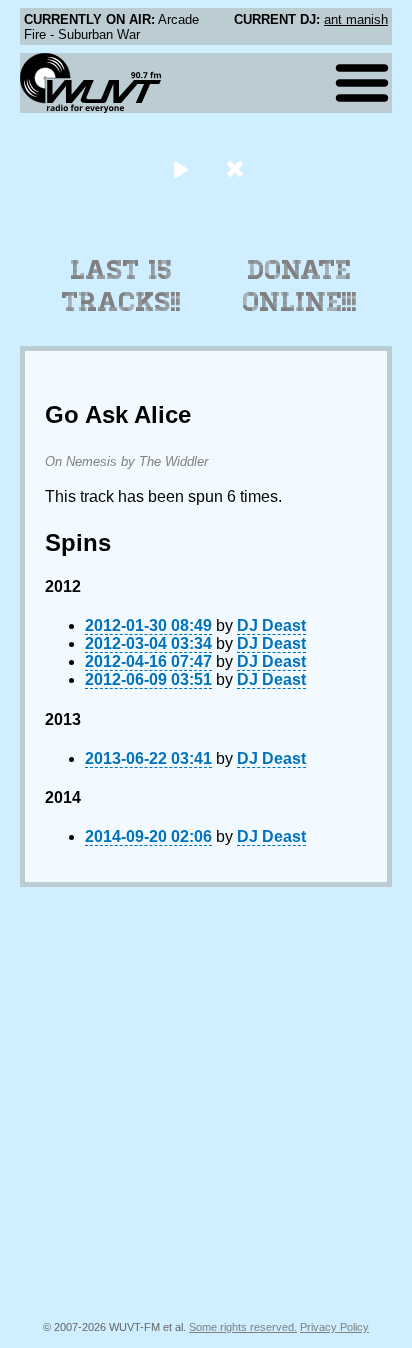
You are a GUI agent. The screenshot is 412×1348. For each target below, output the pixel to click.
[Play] (180, 168)
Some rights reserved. (243, 1327)
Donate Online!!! (300, 286)
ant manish (356, 19)
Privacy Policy (334, 1327)
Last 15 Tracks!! (121, 286)
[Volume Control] (237, 168)
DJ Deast (271, 625)
